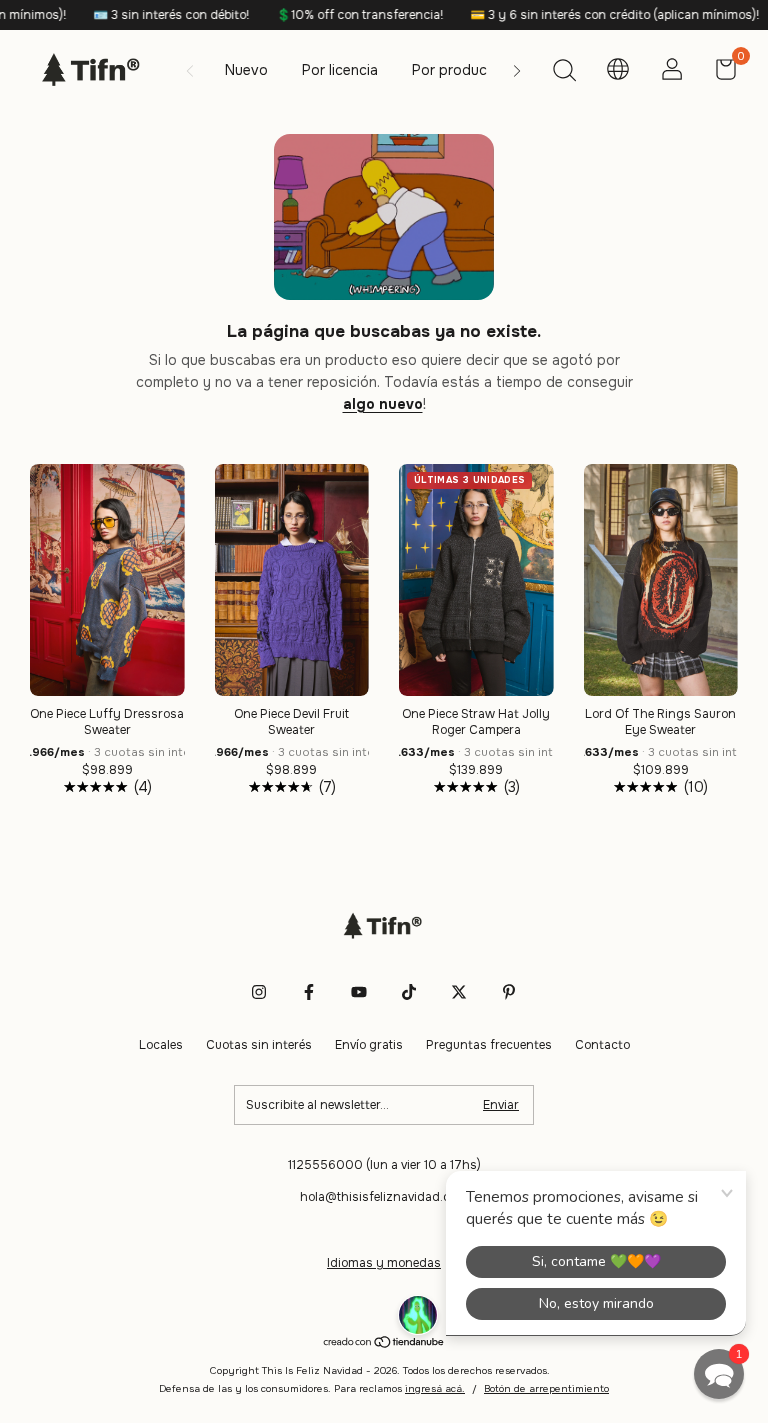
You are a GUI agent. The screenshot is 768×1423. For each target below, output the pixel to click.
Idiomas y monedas (384, 1263)
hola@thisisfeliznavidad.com (384, 1197)
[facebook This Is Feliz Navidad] (309, 992)
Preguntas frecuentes (489, 1045)
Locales (161, 1045)
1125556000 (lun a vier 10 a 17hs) (384, 1165)
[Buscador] (564, 73)
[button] (719, 1374)
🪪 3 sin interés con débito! (142, 15)
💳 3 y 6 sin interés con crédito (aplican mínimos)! (586, 15)
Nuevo (246, 70)
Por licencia (340, 70)
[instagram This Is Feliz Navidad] (259, 992)
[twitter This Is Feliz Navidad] (459, 992)
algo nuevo (383, 404)
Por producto (457, 70)
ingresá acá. (435, 1388)
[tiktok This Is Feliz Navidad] (409, 992)
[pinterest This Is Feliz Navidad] (509, 992)
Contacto (602, 1045)
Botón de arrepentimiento (546, 1388)
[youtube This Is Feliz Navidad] (359, 992)
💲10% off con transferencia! (331, 15)
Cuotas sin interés (259, 1045)
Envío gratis (369, 1045)
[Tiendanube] (384, 1343)
